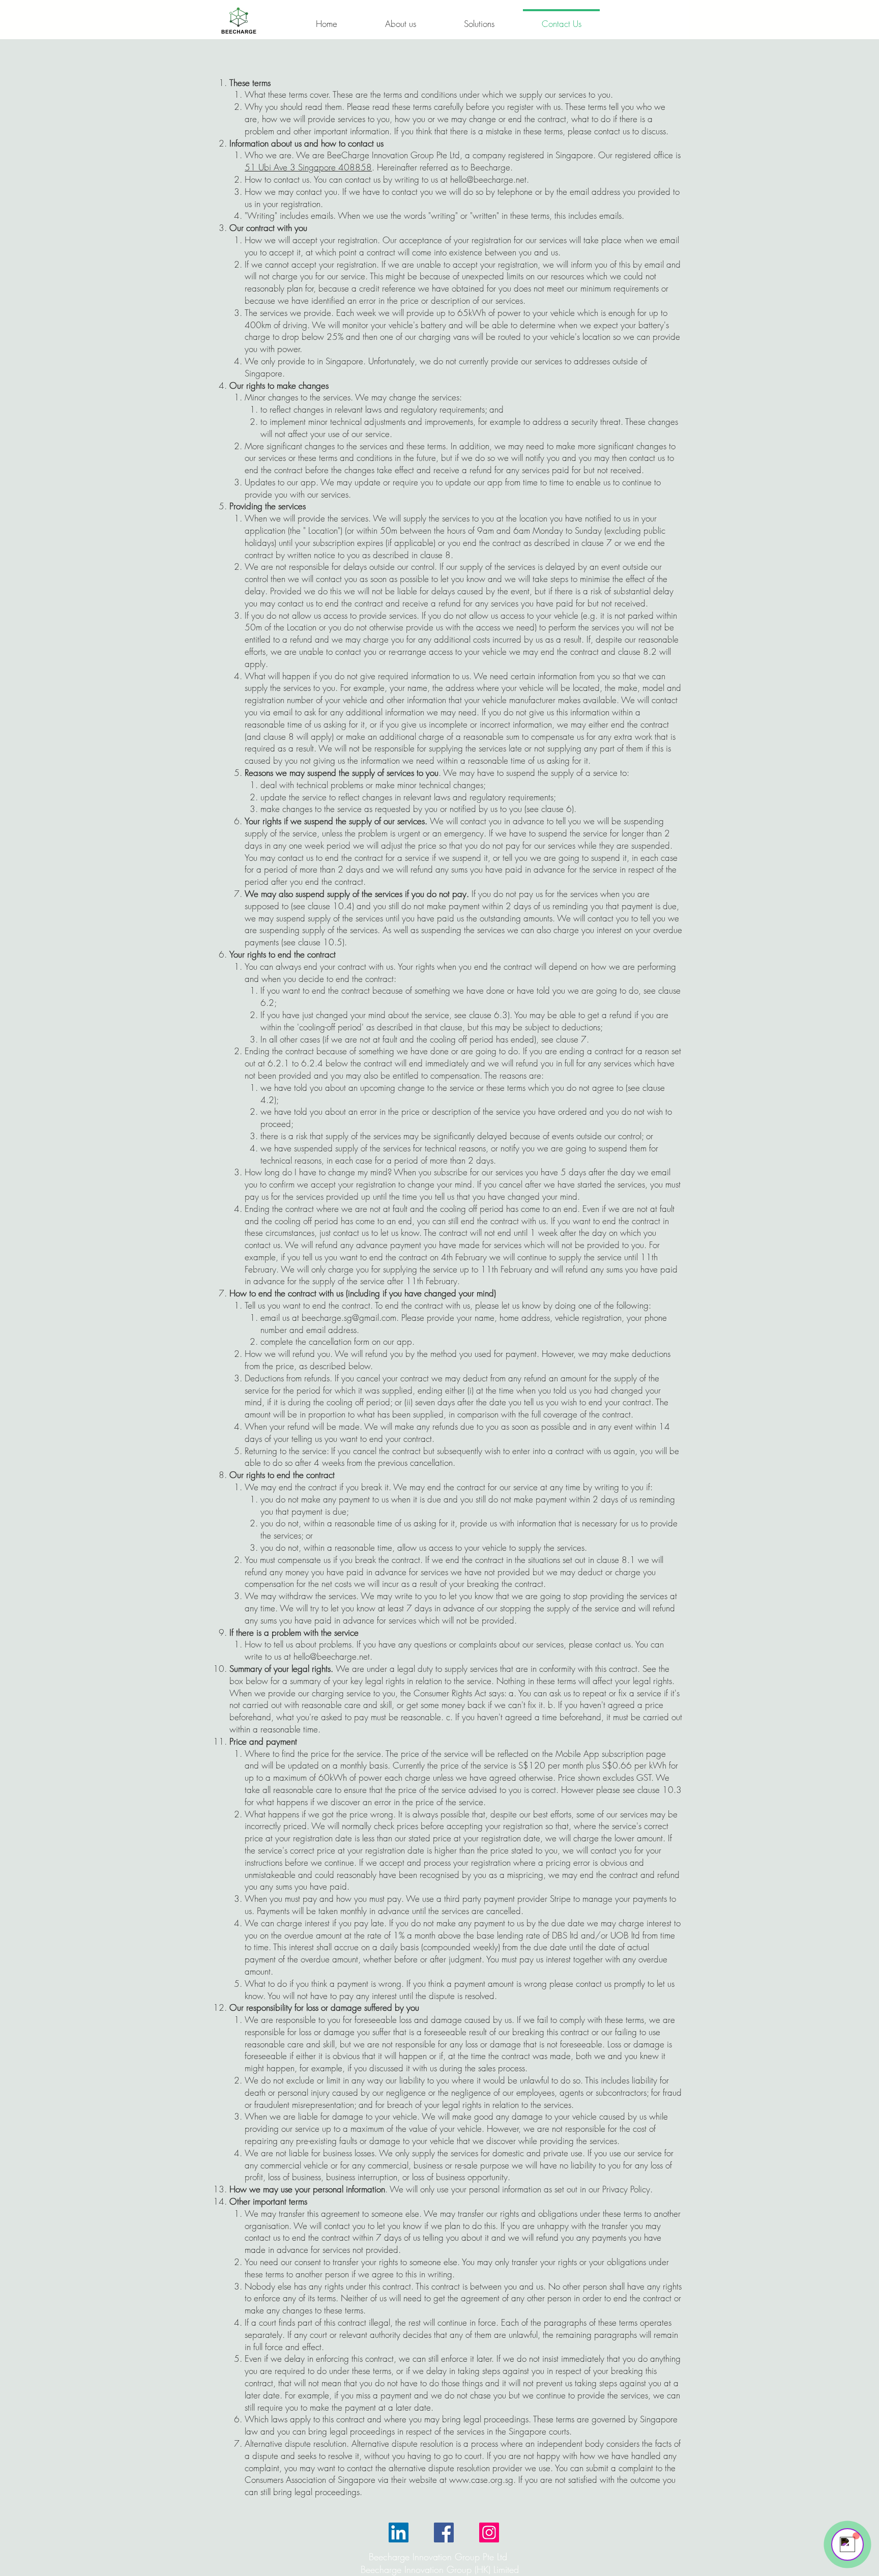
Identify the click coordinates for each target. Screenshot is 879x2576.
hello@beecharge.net (488, 179)
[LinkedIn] (399, 2532)
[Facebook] (444, 2532)
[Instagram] (489, 2532)
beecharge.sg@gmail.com (349, 1318)
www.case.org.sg (481, 2480)
